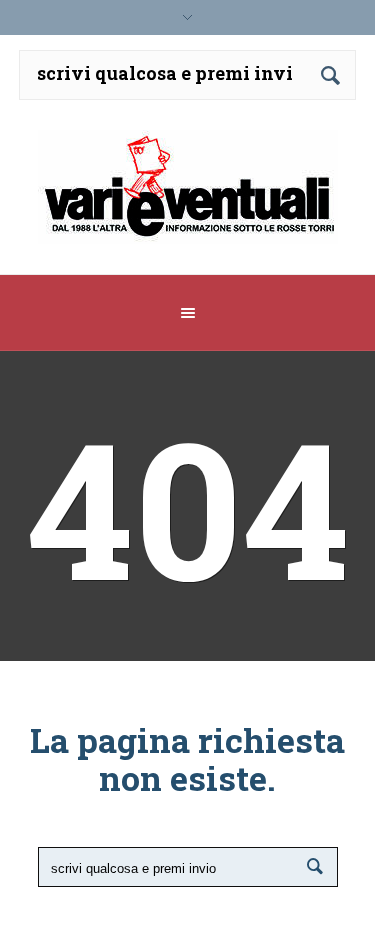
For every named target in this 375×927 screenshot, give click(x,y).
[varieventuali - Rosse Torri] (188, 194)
